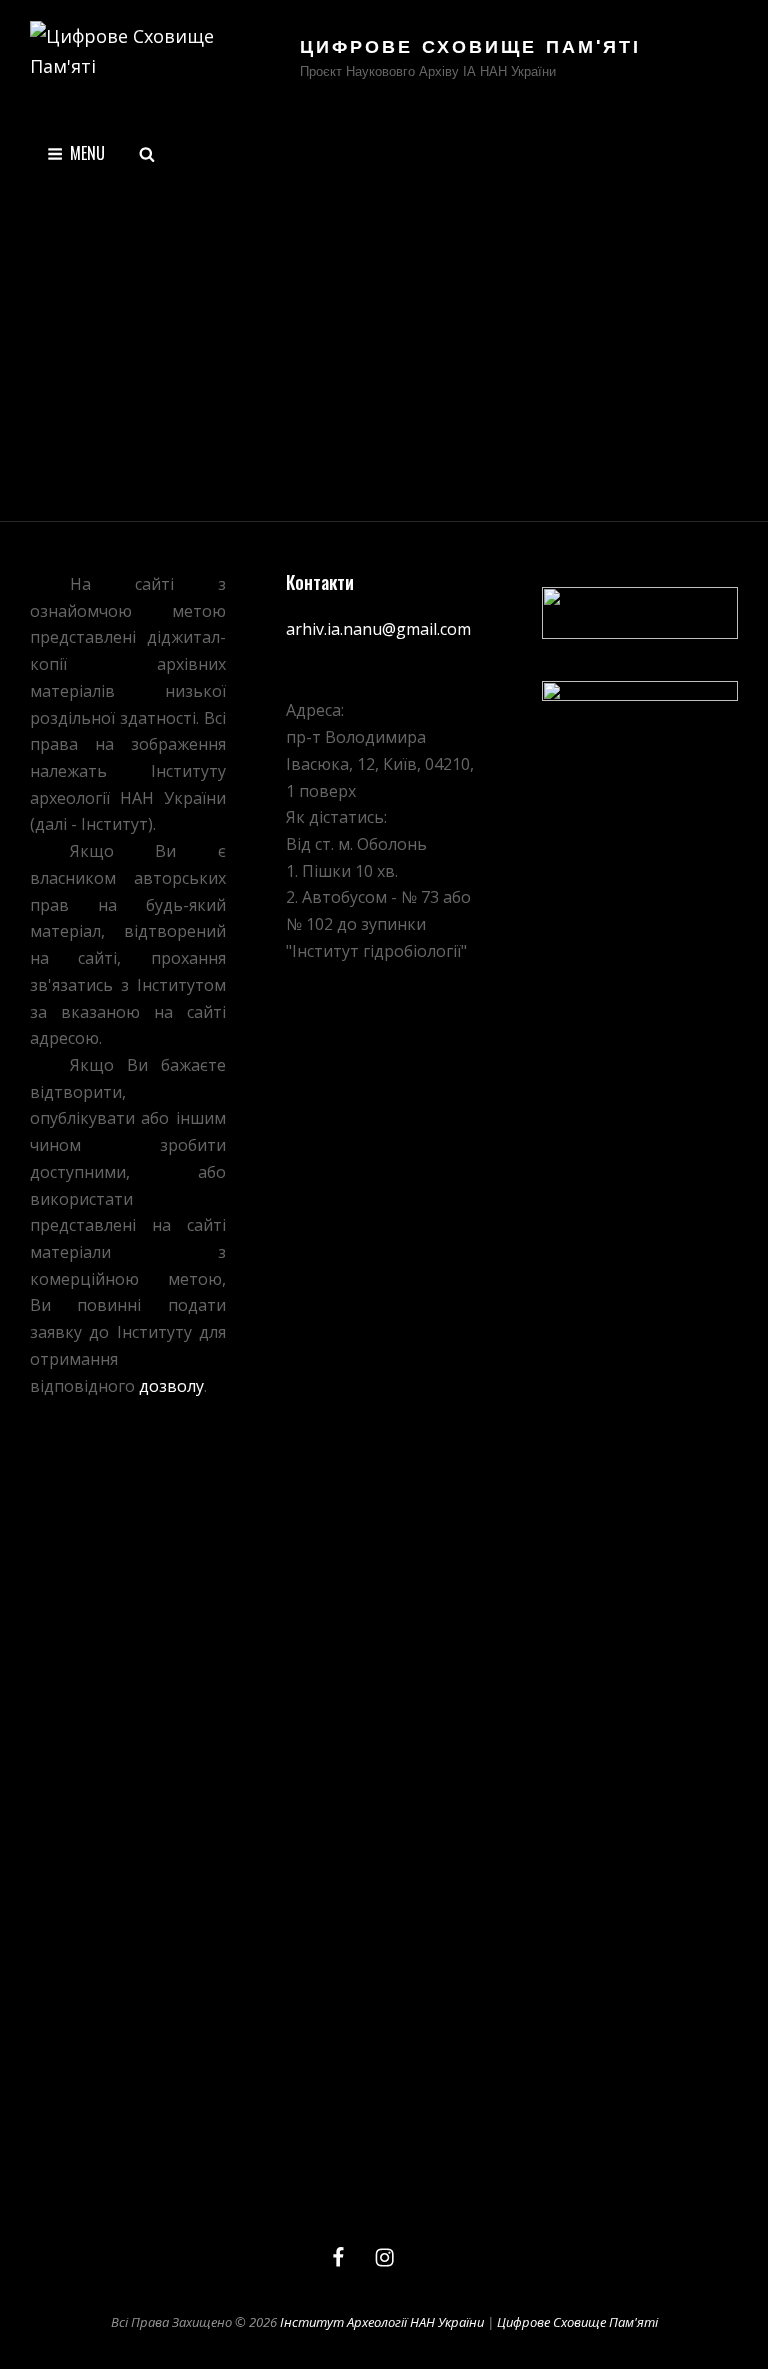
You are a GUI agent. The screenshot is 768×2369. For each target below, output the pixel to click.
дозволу (171, 1386)
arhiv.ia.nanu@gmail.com (378, 629)
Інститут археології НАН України (382, 2322)
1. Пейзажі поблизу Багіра (164, 536)
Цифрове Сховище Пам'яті (470, 49)
